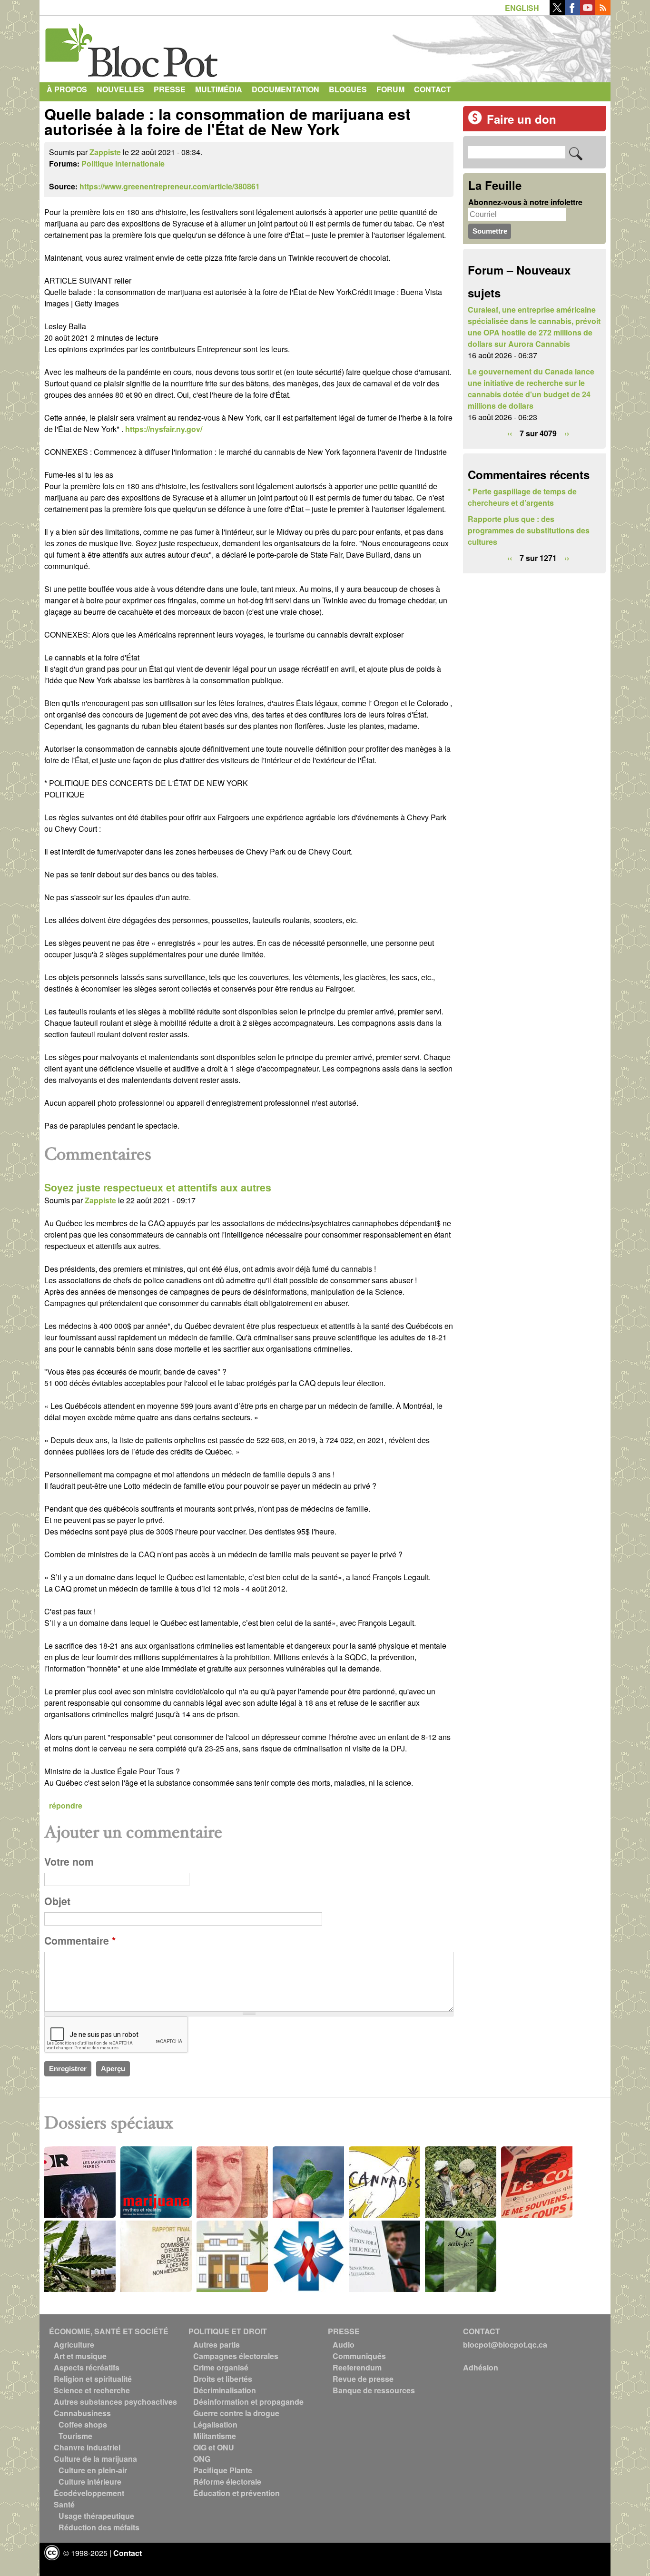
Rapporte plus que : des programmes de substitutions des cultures (529, 530)
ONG (202, 2459)
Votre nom (69, 1862)
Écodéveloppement (89, 2493)
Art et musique (80, 2356)
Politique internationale (123, 163)
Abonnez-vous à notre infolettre (525, 202)
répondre (66, 1805)
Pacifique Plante (223, 2470)
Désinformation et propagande (248, 2402)
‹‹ (510, 433)
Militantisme (215, 2436)
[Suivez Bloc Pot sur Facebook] (572, 12)
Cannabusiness (82, 2413)
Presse (170, 89)
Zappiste (105, 152)
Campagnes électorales (236, 2356)
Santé (64, 2504)
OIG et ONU (214, 2447)
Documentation (286, 89)
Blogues (348, 89)
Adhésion (481, 2367)
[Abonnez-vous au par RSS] (603, 12)
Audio (344, 2345)
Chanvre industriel (87, 2447)
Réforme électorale (227, 2482)
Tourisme (75, 2436)
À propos (67, 89)
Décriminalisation (225, 2390)
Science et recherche (92, 2390)
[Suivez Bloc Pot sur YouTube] (588, 12)
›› (567, 433)
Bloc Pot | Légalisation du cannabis (132, 47)
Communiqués (359, 2356)
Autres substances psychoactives (115, 2402)
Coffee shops (83, 2424)
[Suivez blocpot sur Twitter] (557, 12)
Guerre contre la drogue (236, 2413)
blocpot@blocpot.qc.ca (505, 2345)
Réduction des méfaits (99, 2527)
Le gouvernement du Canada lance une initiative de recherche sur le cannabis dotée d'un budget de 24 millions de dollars (531, 388)
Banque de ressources (374, 2390)
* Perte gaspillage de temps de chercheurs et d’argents (522, 497)
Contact (433, 89)
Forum (390, 89)
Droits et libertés (223, 2379)
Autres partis (217, 2345)
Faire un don (522, 119)
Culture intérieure (90, 2482)
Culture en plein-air (93, 2470)
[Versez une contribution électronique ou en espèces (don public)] (475, 122)
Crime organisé (221, 2367)
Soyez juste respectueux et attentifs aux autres (158, 1187)
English (522, 8)
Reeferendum (357, 2367)
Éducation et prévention (236, 2493)
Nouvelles (120, 89)
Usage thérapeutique (96, 2516)
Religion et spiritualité (93, 2379)
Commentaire (80, 1941)
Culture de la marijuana (95, 2459)
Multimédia (219, 89)
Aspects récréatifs (87, 2367)
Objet (57, 1901)
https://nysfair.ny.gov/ (164, 429)
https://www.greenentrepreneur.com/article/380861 (170, 186)
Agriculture (74, 2345)
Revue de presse (363, 2379)
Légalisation (215, 2424)
